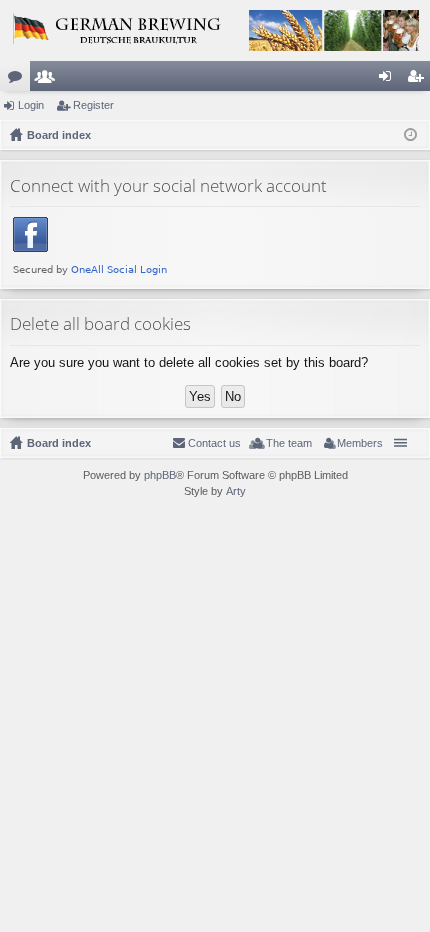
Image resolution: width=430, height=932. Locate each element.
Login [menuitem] (389, 80)
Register (93, 105)
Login (31, 105)
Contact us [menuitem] (214, 443)
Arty (236, 491)
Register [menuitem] (419, 80)
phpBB (160, 475)
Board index (59, 443)
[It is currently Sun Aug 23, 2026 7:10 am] (410, 135)
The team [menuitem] (289, 443)
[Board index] (215, 30)
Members (49, 80)
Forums (19, 80)
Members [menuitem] (360, 443)
